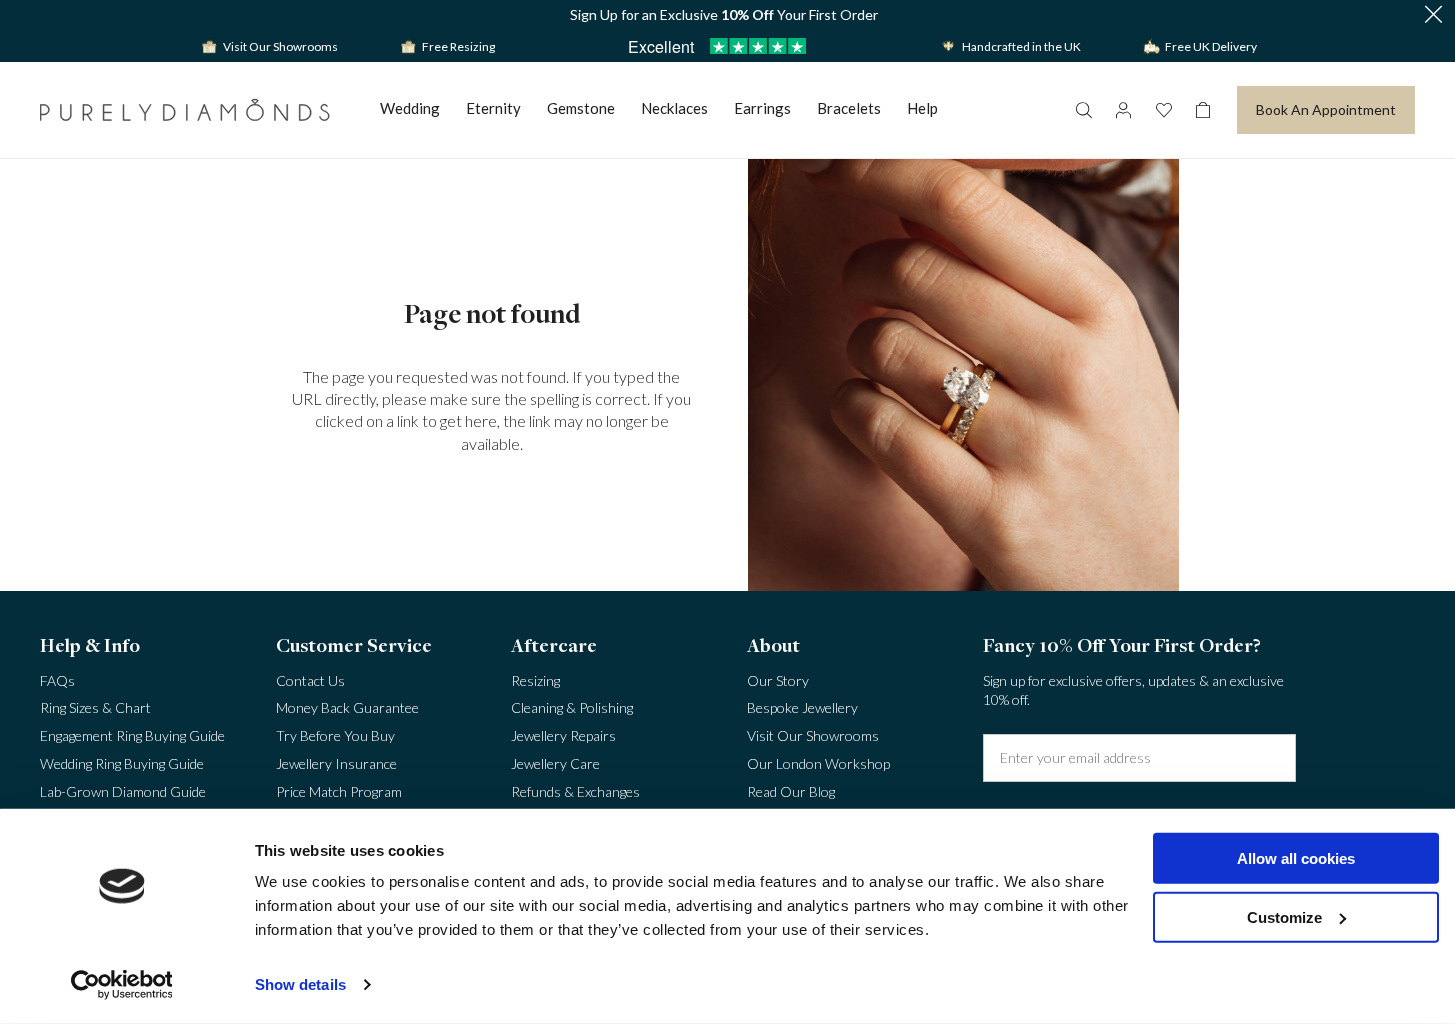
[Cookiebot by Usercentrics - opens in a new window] (121, 985)
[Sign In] (1123, 110)
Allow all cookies (1296, 858)
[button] (1433, 15)
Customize (1284, 916)
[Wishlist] (1163, 110)
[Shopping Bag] (1203, 110)
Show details (300, 984)
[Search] (1083, 110)
